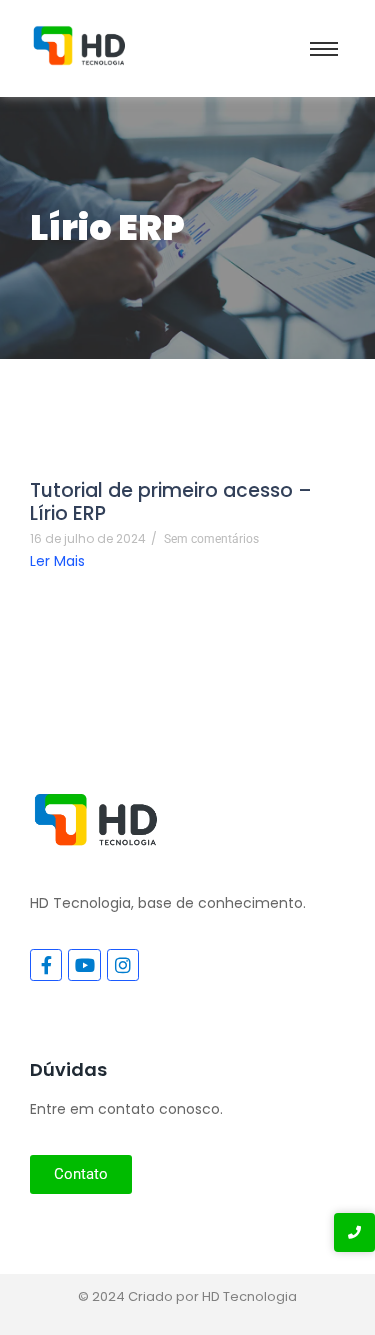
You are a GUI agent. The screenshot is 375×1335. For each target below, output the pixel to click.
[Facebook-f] (46, 965)
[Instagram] (123, 965)
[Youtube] (84, 965)
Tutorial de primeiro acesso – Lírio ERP (171, 502)
